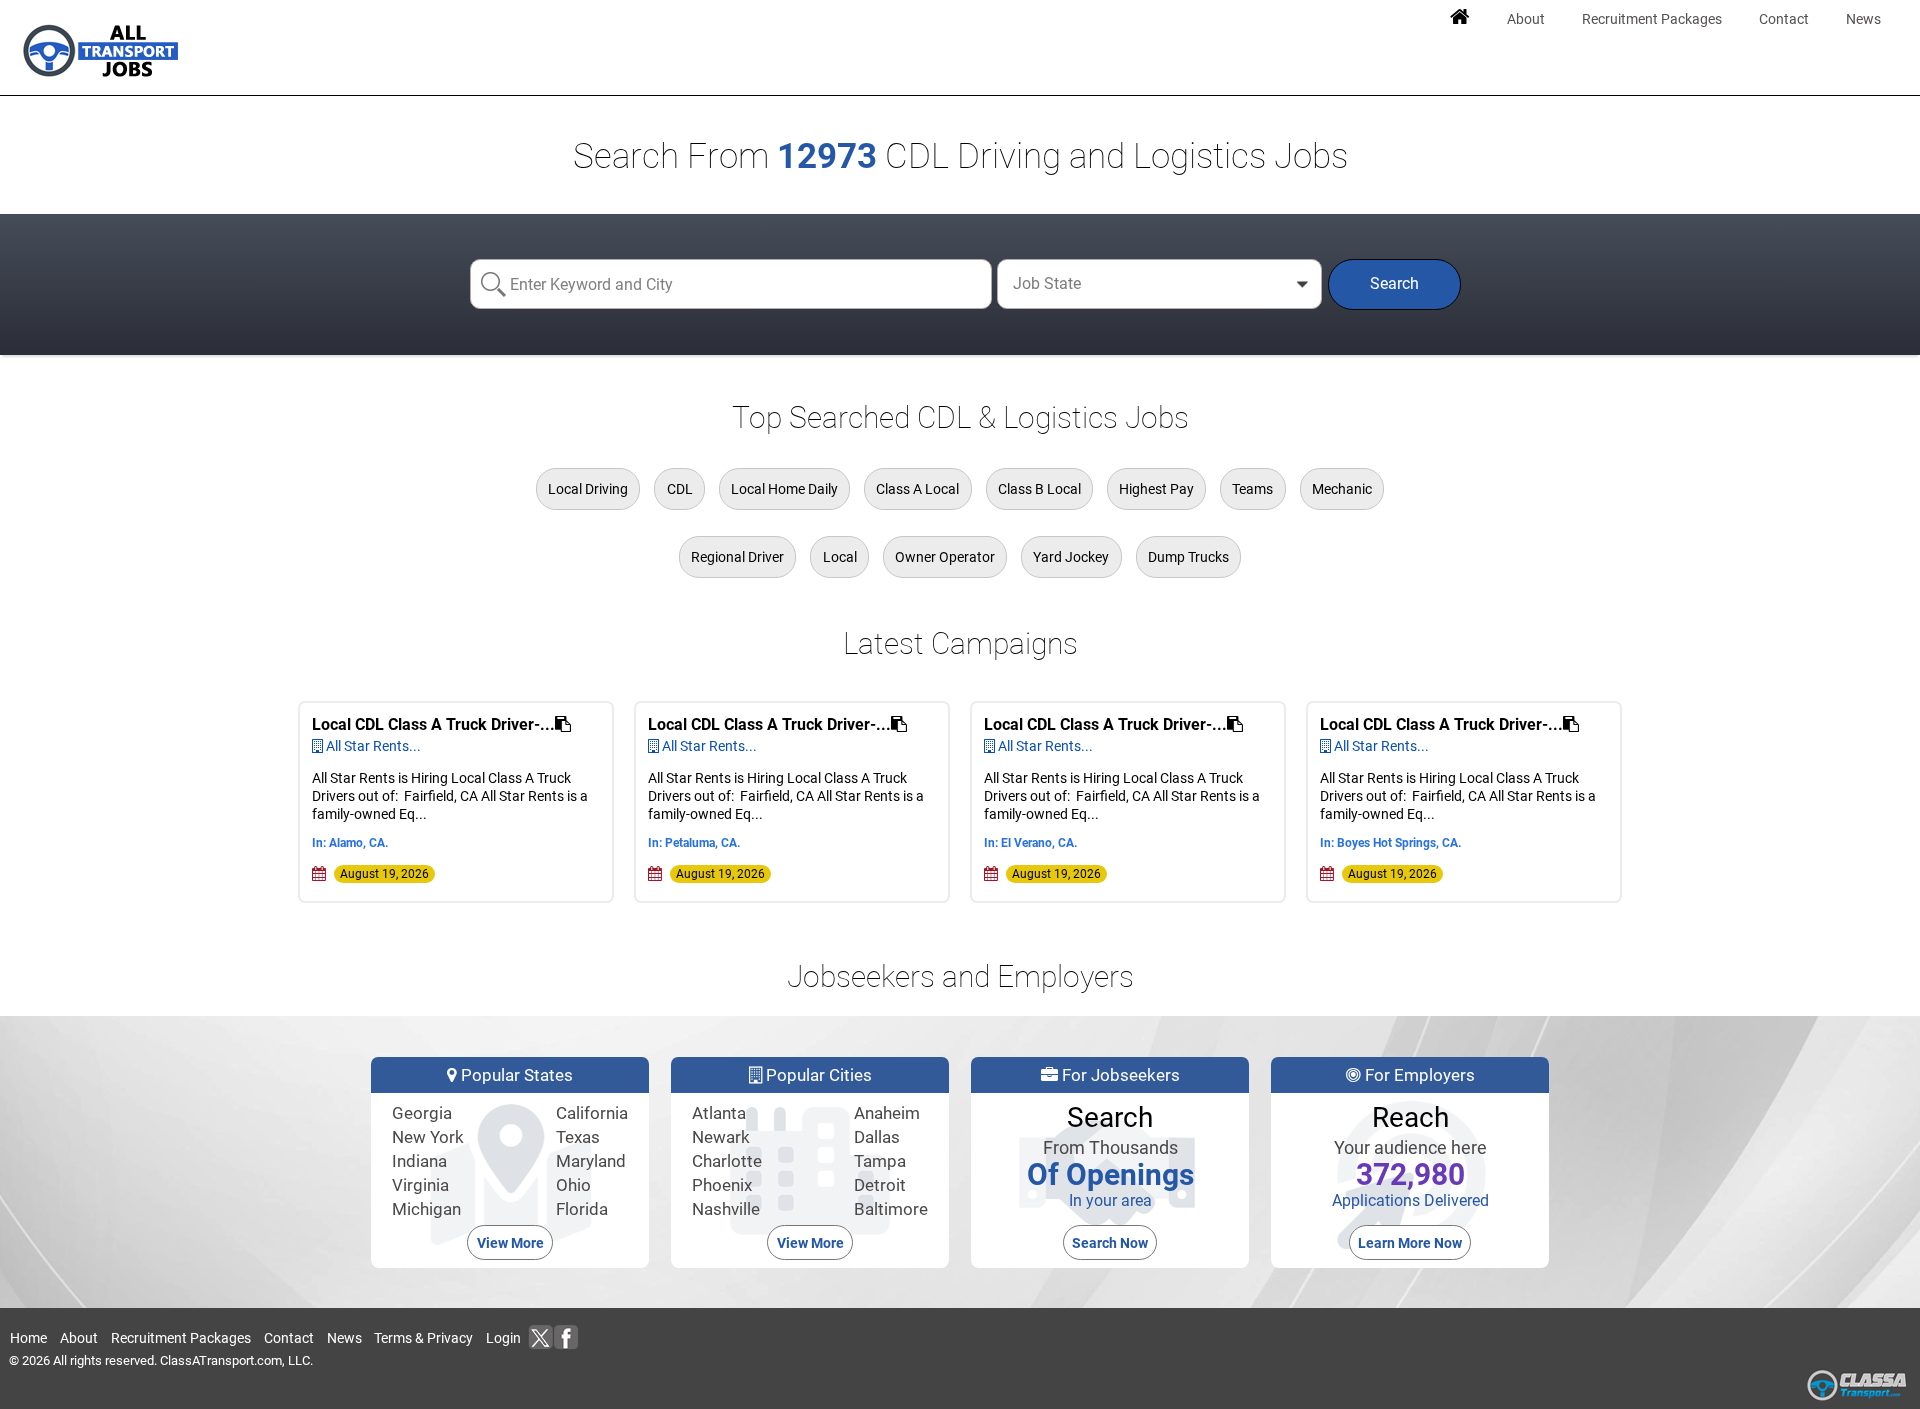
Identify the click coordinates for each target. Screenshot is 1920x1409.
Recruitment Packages (181, 1338)
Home (28, 1338)
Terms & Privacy (423, 1338)
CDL (680, 489)
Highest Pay (1156, 489)
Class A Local (917, 489)
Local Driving (588, 489)
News (344, 1338)
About (79, 1338)
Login (503, 1338)
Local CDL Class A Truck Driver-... (433, 724)
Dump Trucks (1188, 557)
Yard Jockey (1071, 557)
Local (840, 557)
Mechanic (1342, 489)
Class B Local (1039, 489)
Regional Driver (737, 557)
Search (1394, 283)
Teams (1252, 489)
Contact (289, 1338)
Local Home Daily (784, 489)
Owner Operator (945, 557)
